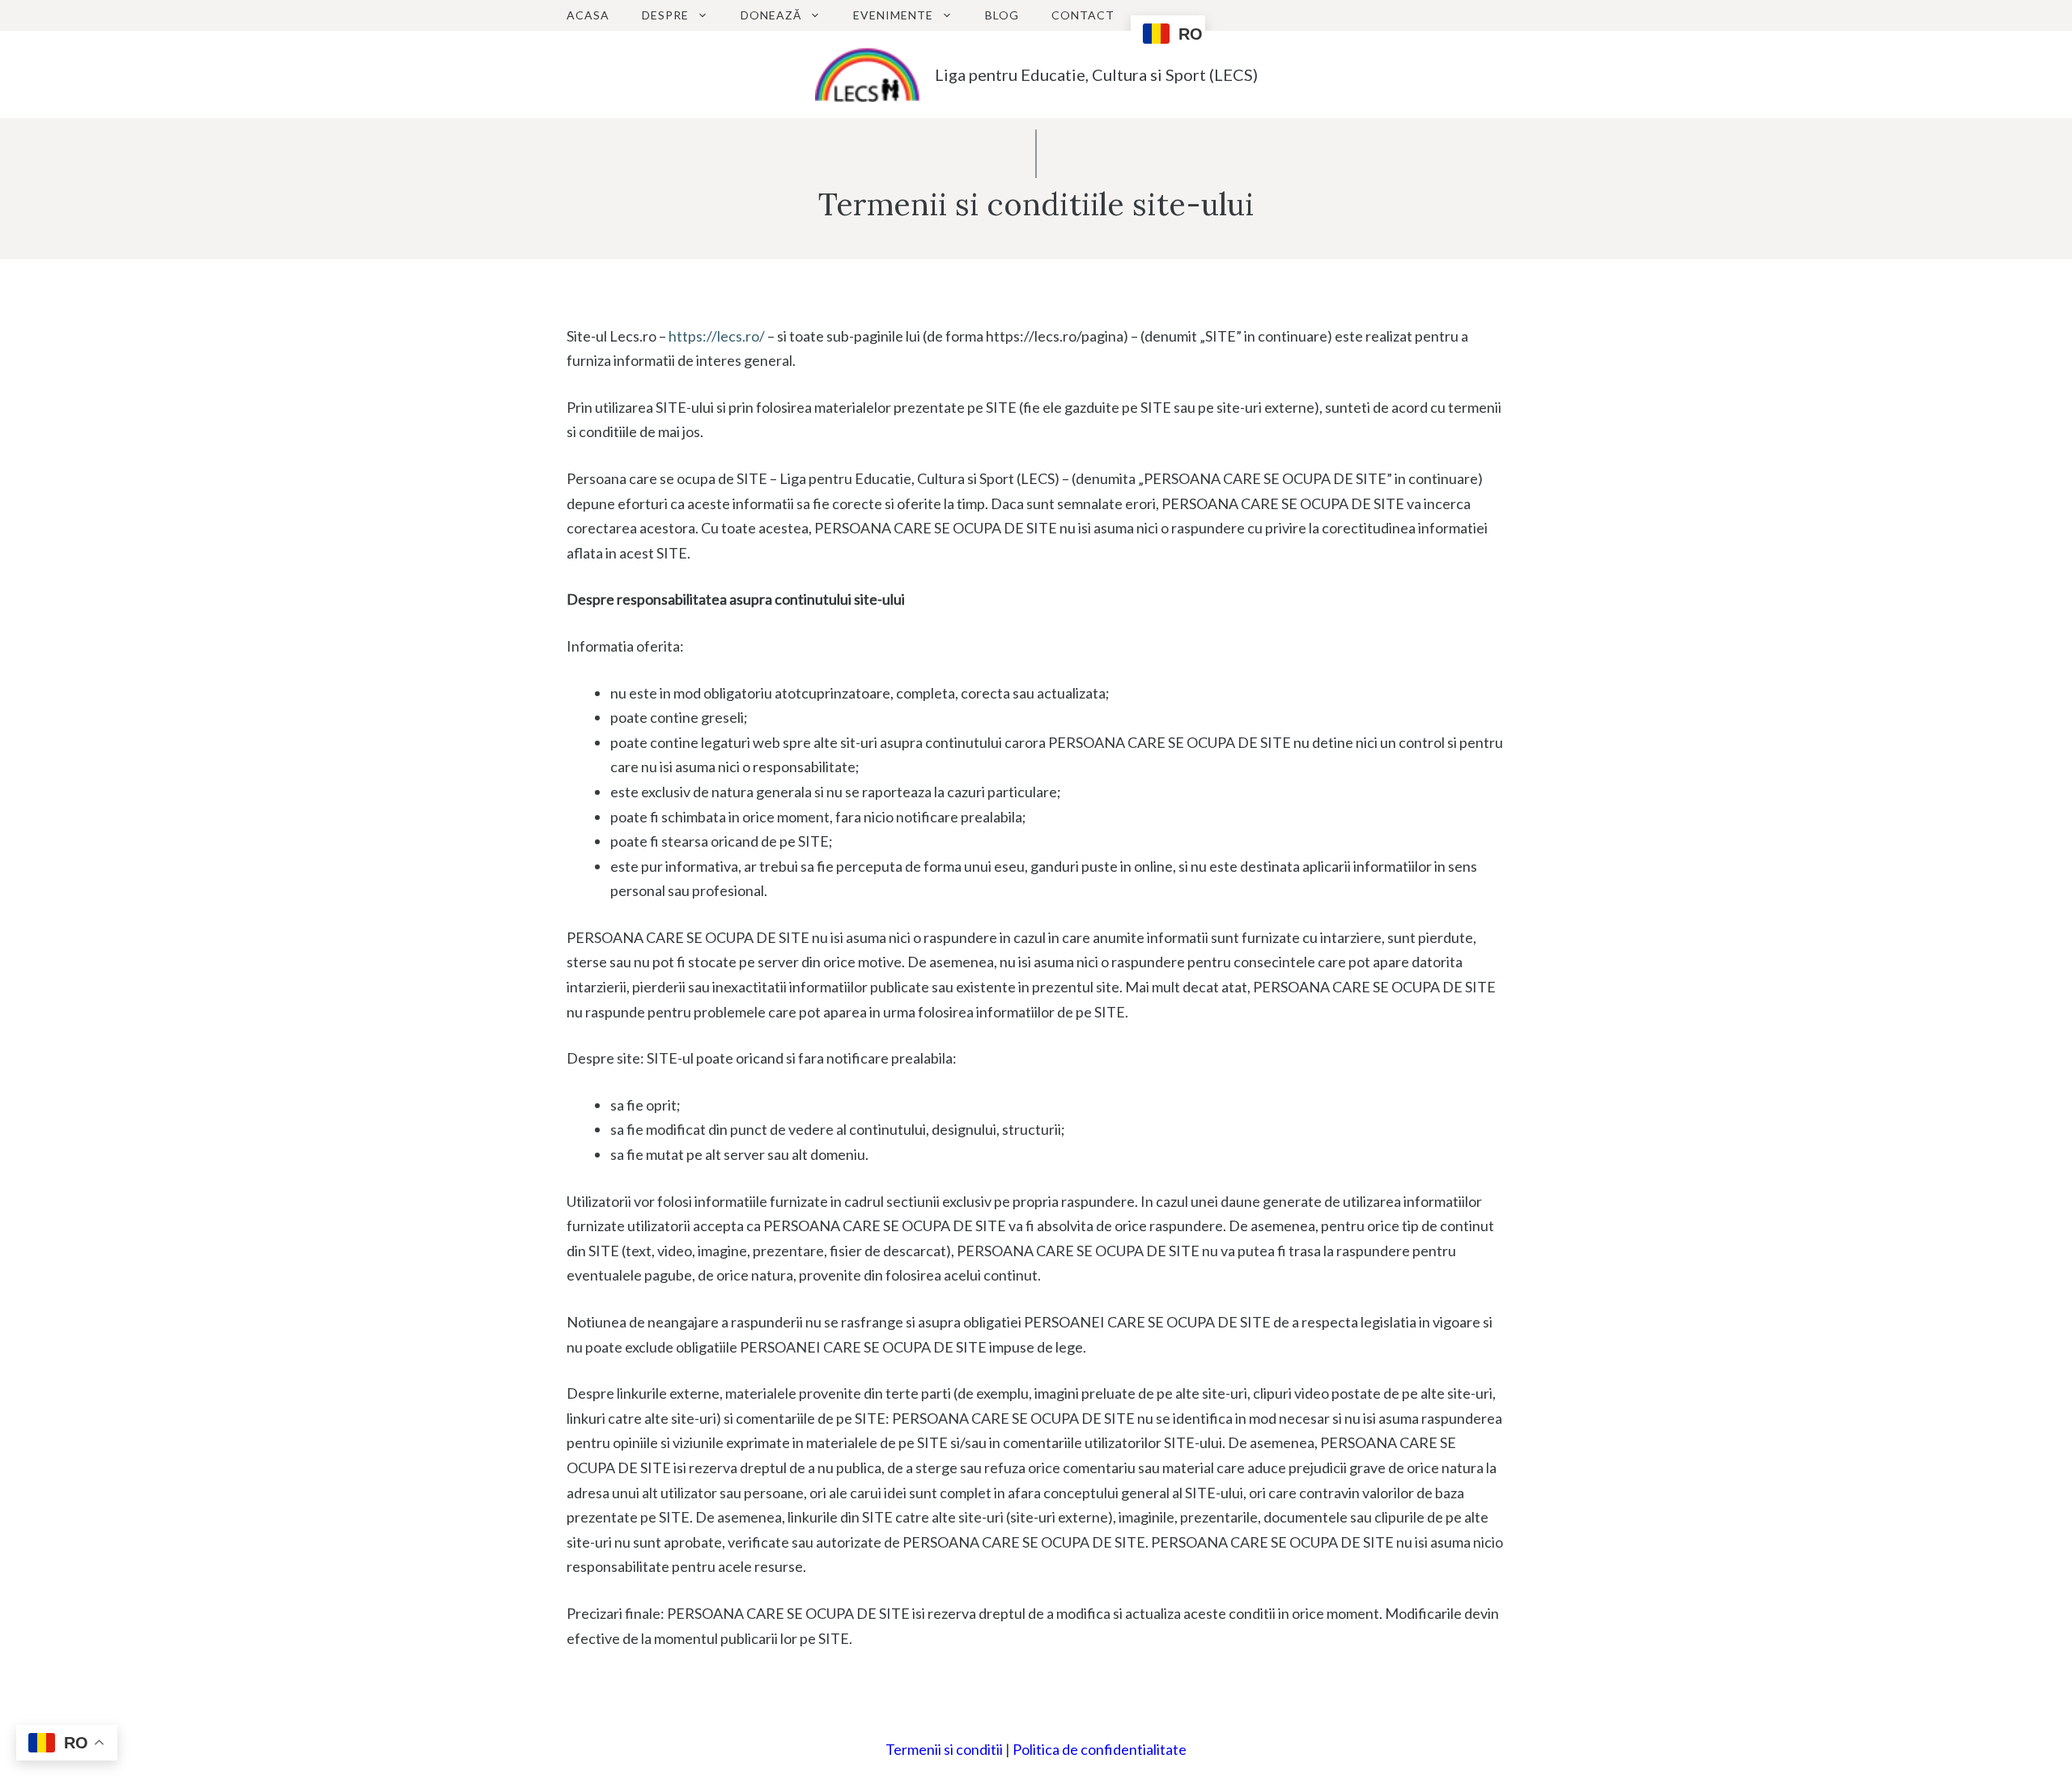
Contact (1083, 15)
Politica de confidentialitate (1100, 1749)
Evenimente (893, 15)
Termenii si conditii (944, 1749)
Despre (665, 15)
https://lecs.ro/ (717, 336)
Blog (1002, 15)
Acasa (588, 15)
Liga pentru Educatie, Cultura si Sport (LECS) (1096, 74)
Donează (771, 15)
